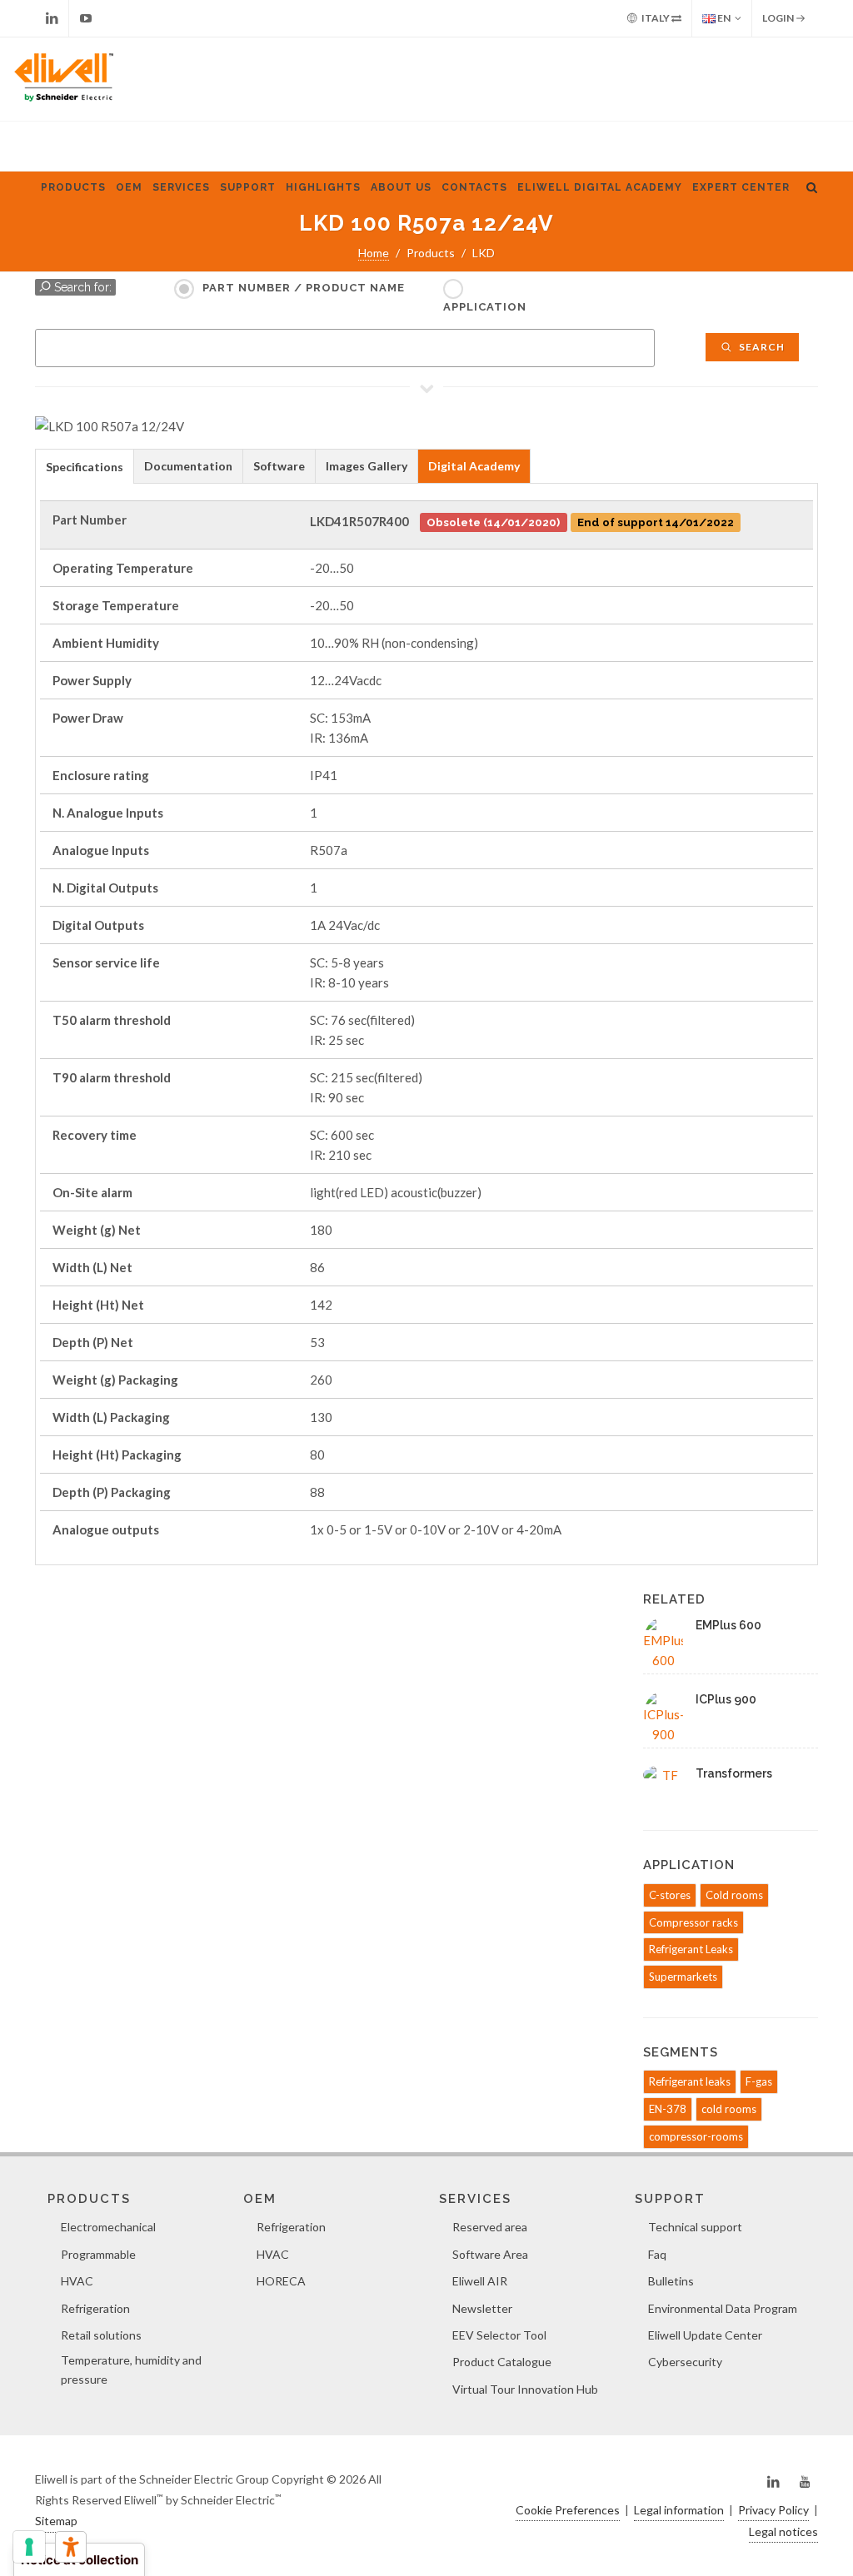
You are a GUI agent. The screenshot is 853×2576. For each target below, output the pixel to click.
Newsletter (482, 2308)
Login (779, 18)
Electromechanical (108, 2227)
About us (401, 187)
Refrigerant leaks (690, 2081)
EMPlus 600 (728, 1625)
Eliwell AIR (480, 2281)
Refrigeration (95, 2308)
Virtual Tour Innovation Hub (525, 2389)
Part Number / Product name (304, 288)
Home (374, 253)
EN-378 (668, 2109)
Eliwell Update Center (705, 2335)
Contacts (474, 187)
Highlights (323, 187)
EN (723, 18)
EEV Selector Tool (499, 2335)
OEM (129, 187)
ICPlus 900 (726, 1699)
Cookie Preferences (568, 2510)
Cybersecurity (685, 2362)
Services (181, 187)
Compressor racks (693, 1922)
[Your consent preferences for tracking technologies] (29, 2547)
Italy (656, 18)
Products (73, 187)
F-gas (759, 2081)
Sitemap (56, 2521)
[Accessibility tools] (71, 2547)
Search (761, 347)
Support (248, 187)
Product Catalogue (502, 2362)
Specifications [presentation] (85, 467)
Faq (657, 2254)
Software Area (490, 2254)
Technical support (695, 2227)
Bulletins (671, 2281)
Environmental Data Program (723, 2308)
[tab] (85, 466)
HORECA (281, 2281)
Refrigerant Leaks (691, 1949)
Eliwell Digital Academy (600, 187)
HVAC (77, 2281)
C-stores (670, 1895)
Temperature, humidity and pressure (131, 2369)
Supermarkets (683, 1977)
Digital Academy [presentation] (474, 466)
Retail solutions (101, 2335)
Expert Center (741, 187)
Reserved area (490, 2227)
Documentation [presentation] (188, 466)
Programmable (98, 2254)
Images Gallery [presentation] (367, 466)
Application (485, 307)
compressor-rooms (696, 2136)
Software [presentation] (279, 466)
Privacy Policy (773, 2510)
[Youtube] (86, 18)
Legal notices (783, 2531)
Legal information (679, 2510)
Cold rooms (734, 1895)
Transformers (734, 1773)
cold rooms (729, 2109)
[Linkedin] (52, 18)
